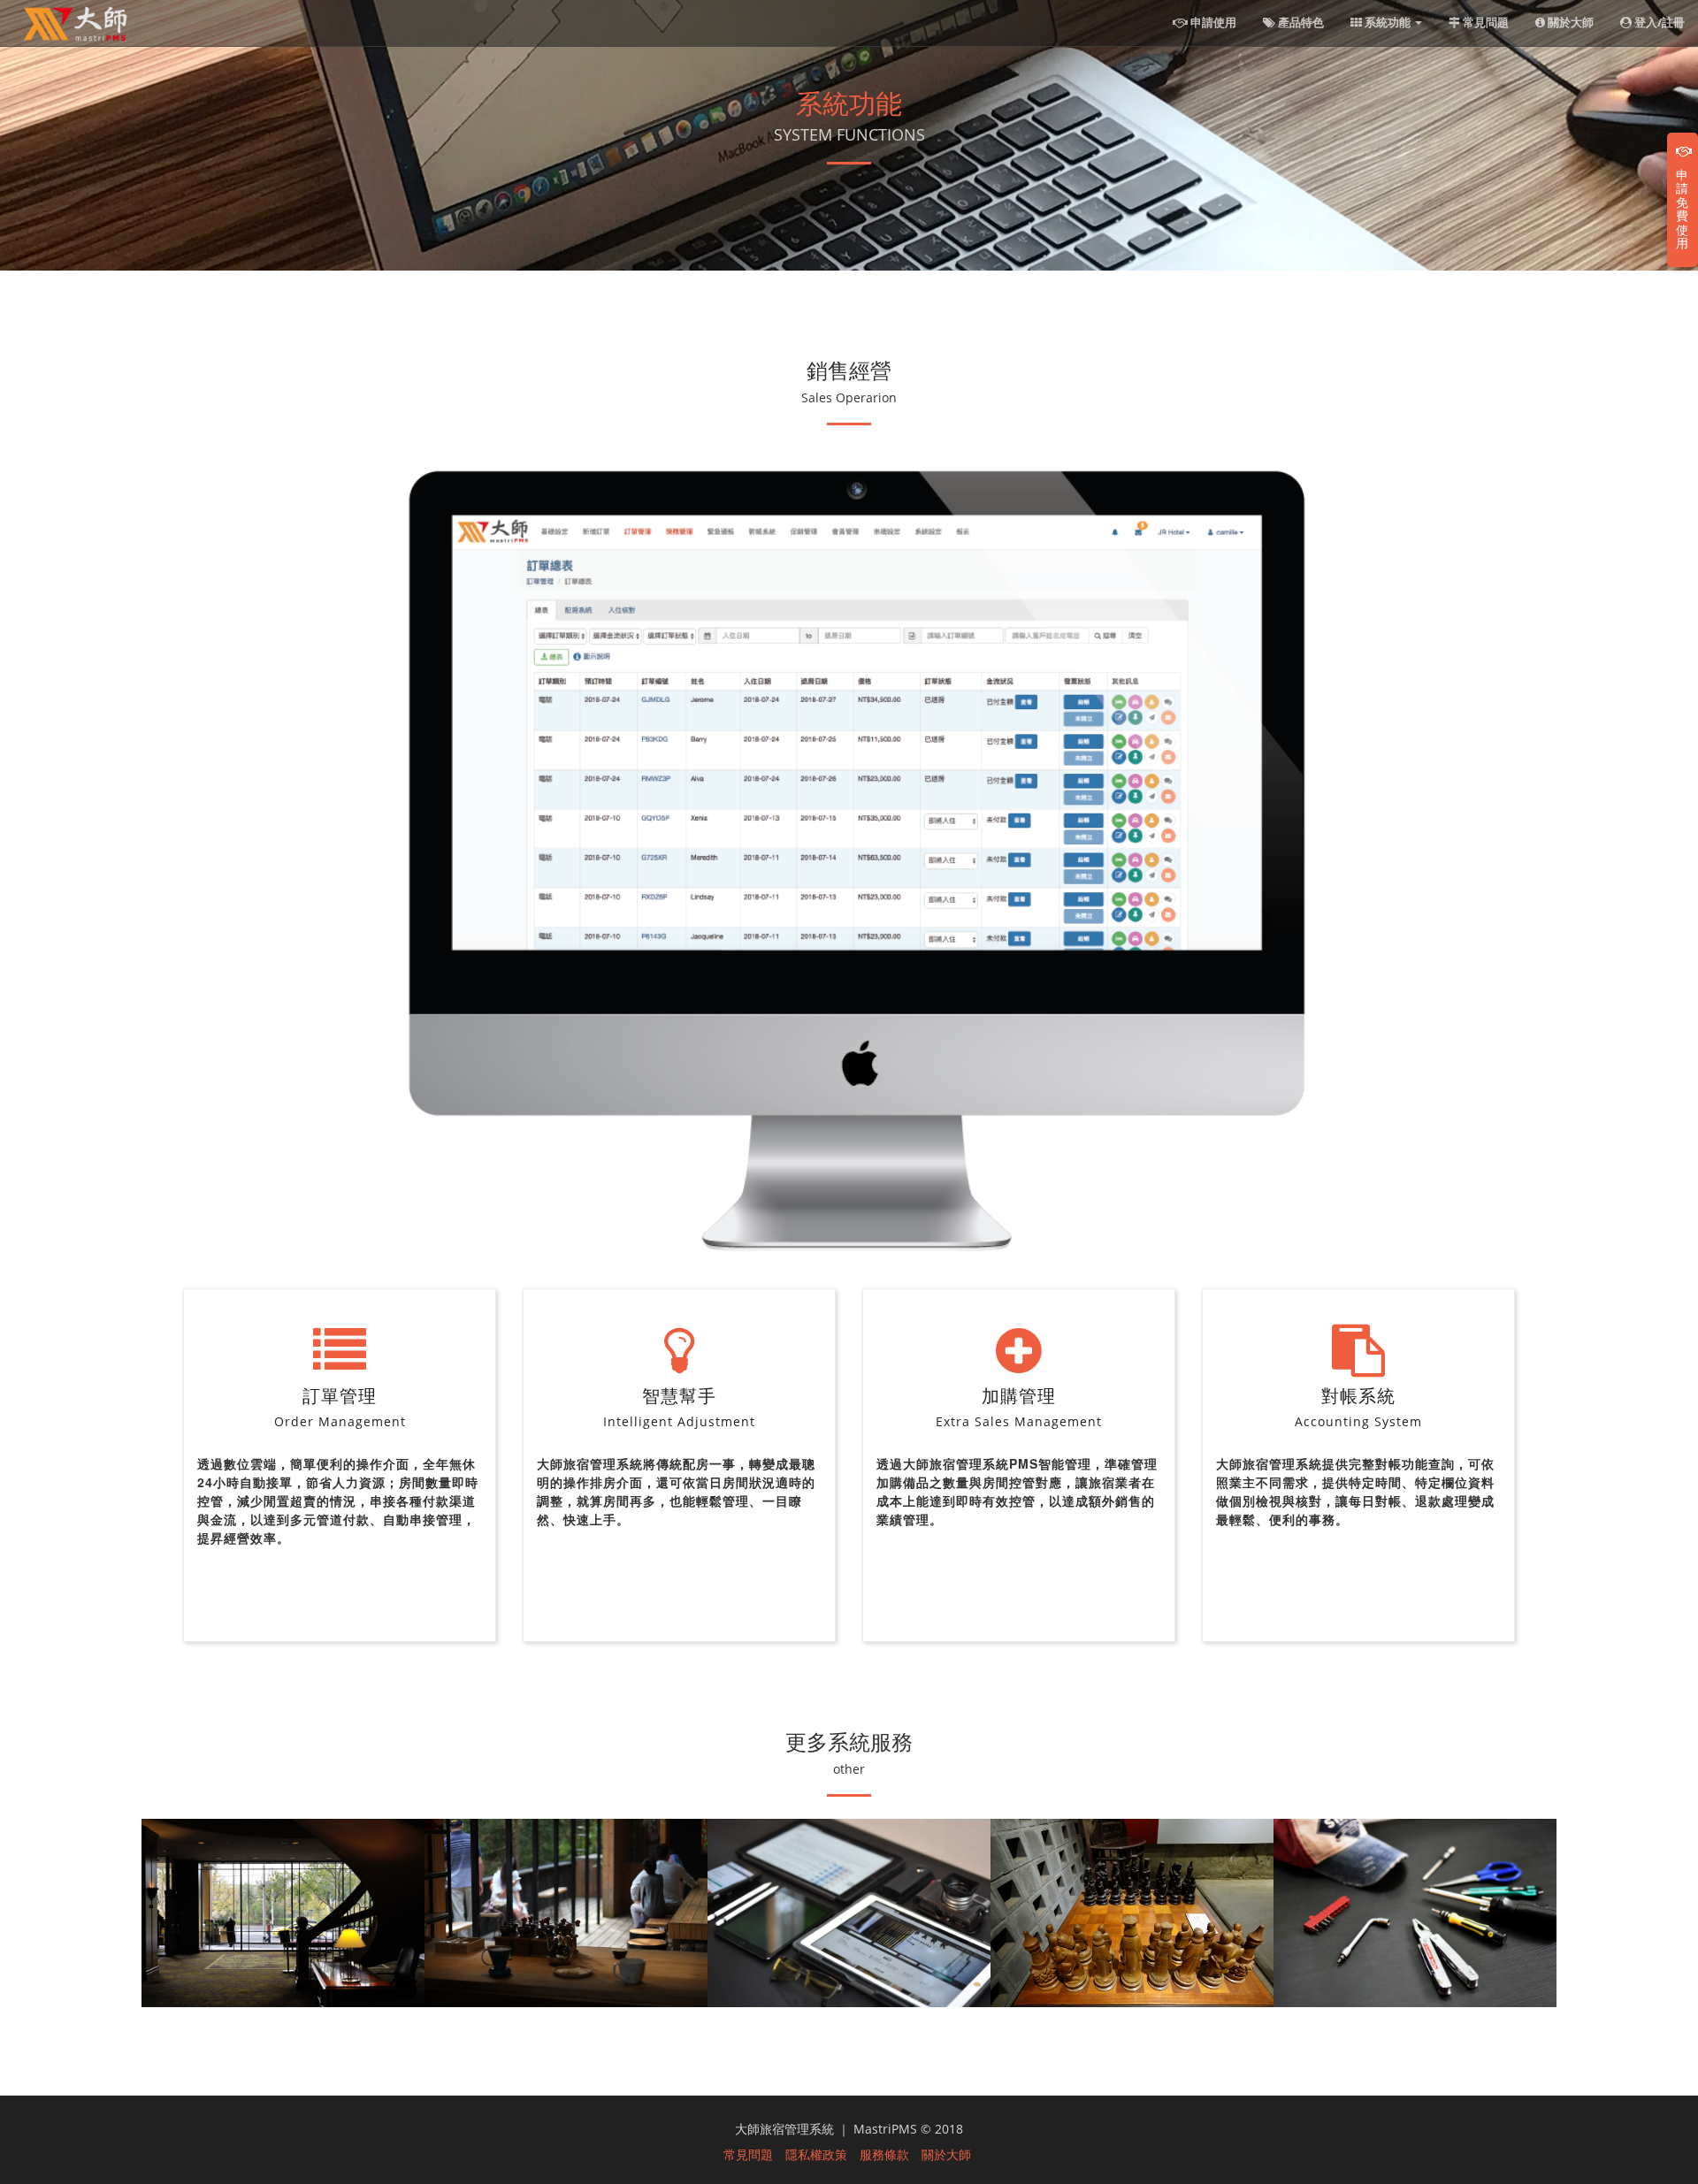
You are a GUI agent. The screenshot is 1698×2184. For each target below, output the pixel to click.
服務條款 (884, 2154)
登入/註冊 (1658, 22)
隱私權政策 (816, 2154)
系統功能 (1388, 22)
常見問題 (1484, 22)
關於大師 (1569, 22)
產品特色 (1300, 22)
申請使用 (1212, 22)
